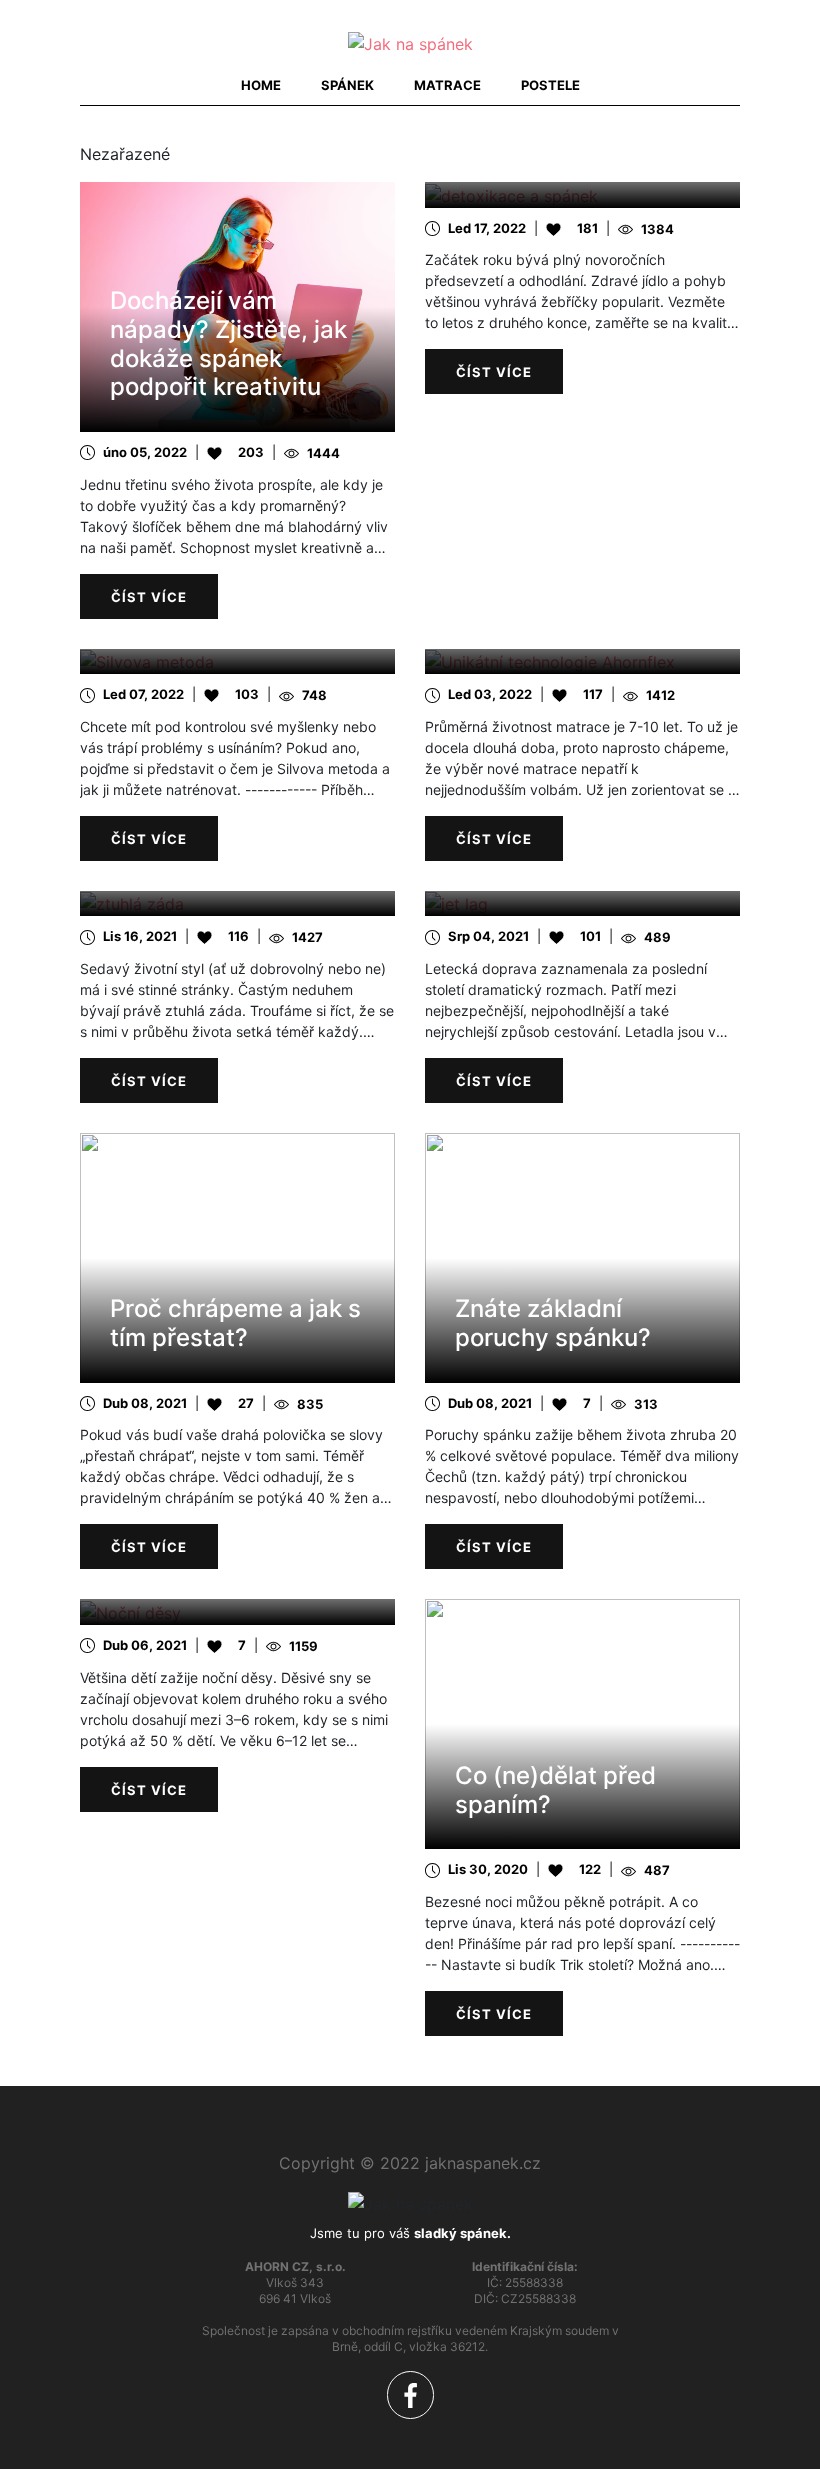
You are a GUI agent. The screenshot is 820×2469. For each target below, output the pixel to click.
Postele (550, 85)
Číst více (149, 597)
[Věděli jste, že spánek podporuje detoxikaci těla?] (582, 195)
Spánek (347, 85)
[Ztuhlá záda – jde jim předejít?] (237, 904)
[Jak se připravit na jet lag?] (582, 904)
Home (261, 85)
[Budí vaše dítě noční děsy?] (237, 1612)
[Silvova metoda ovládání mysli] (237, 662)
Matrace (447, 85)
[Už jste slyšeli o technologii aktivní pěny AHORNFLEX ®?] (582, 662)
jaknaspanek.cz (483, 2163)
